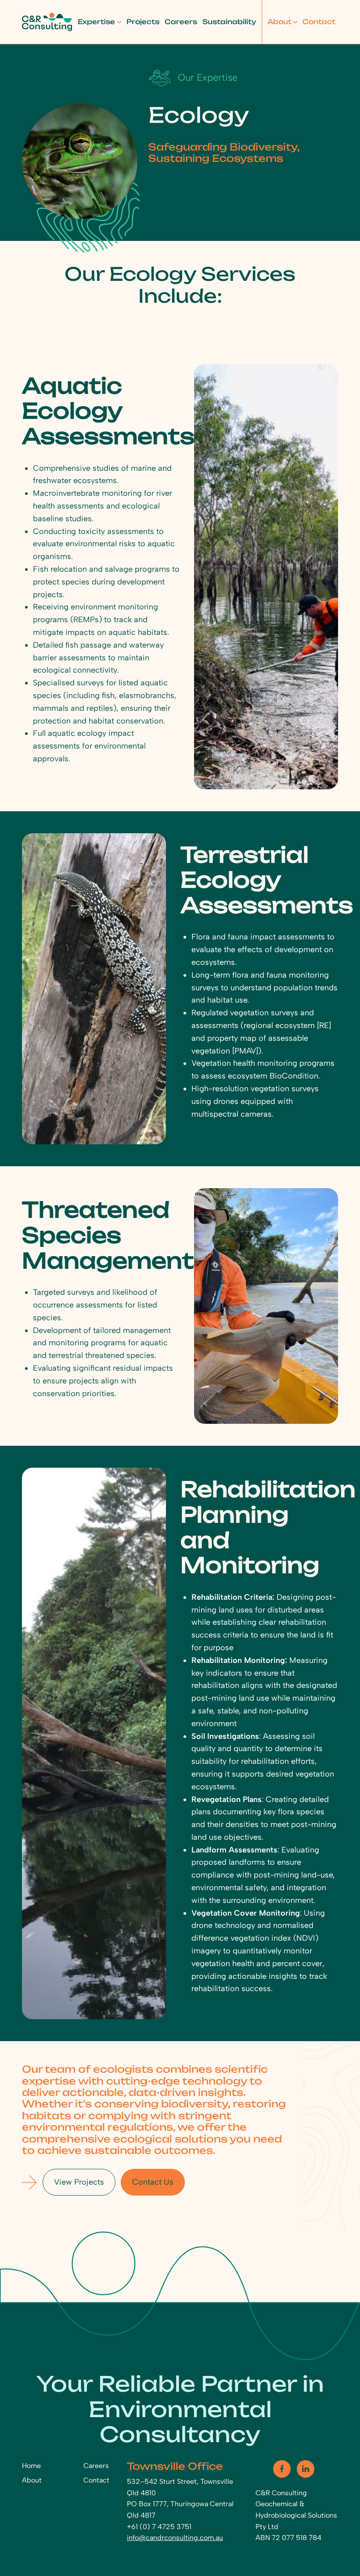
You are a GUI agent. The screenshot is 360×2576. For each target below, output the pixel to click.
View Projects (79, 2182)
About (279, 22)
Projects (143, 22)
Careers (181, 22)
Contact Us (153, 2182)
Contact (319, 22)
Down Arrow (29, 2182)
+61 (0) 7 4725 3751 (159, 2527)
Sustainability (229, 22)
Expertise (96, 22)
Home (31, 2466)
